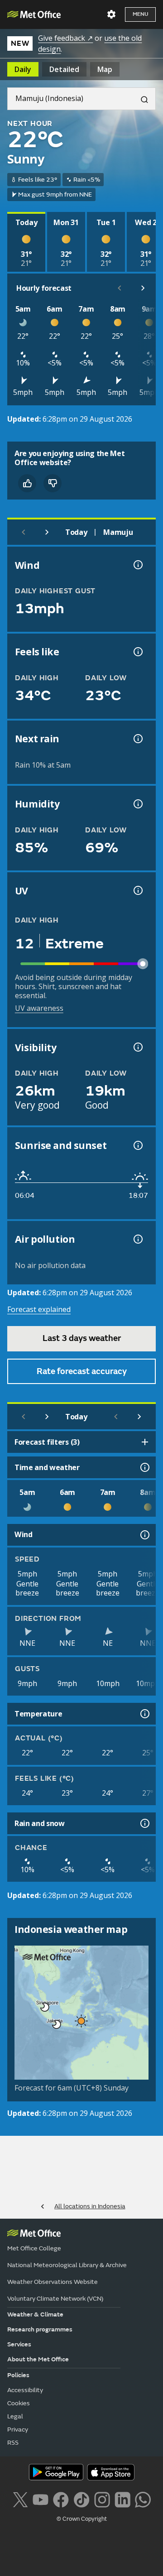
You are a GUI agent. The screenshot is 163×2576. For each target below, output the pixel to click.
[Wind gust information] (137, 565)
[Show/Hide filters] (145, 1442)
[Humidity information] (137, 804)
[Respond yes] (27, 483)
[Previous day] (24, 532)
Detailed (64, 69)
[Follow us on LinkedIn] (122, 2499)
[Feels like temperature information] (137, 652)
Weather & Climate (35, 2314)
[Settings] (111, 14)
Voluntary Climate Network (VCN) (55, 2299)
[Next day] (47, 532)
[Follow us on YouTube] (41, 2499)
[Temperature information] (144, 1714)
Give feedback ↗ (65, 38)
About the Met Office (38, 2359)
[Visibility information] (137, 1047)
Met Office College (34, 2248)
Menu (140, 14)
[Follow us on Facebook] (61, 2499)
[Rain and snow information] (144, 1823)
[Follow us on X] (20, 2499)
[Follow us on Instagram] (102, 2499)
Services (19, 2344)
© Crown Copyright (82, 2519)
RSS (13, 2443)
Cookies (19, 2403)
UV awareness (39, 1008)
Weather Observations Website (53, 2282)
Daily (23, 69)
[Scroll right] (143, 288)
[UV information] (137, 890)
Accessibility (25, 2390)
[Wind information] (144, 1535)
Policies (18, 2375)
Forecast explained (39, 1309)
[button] (43, 2005)
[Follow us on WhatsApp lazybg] (143, 2499)
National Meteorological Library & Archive (67, 2265)
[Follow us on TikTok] (81, 2499)
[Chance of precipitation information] (137, 739)
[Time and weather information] (144, 1467)
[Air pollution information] (137, 1239)
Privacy (18, 2429)
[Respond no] (53, 483)
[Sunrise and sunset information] (137, 1145)
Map (105, 69)
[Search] (141, 99)
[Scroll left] (120, 288)
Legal (15, 2416)
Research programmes (40, 2329)
